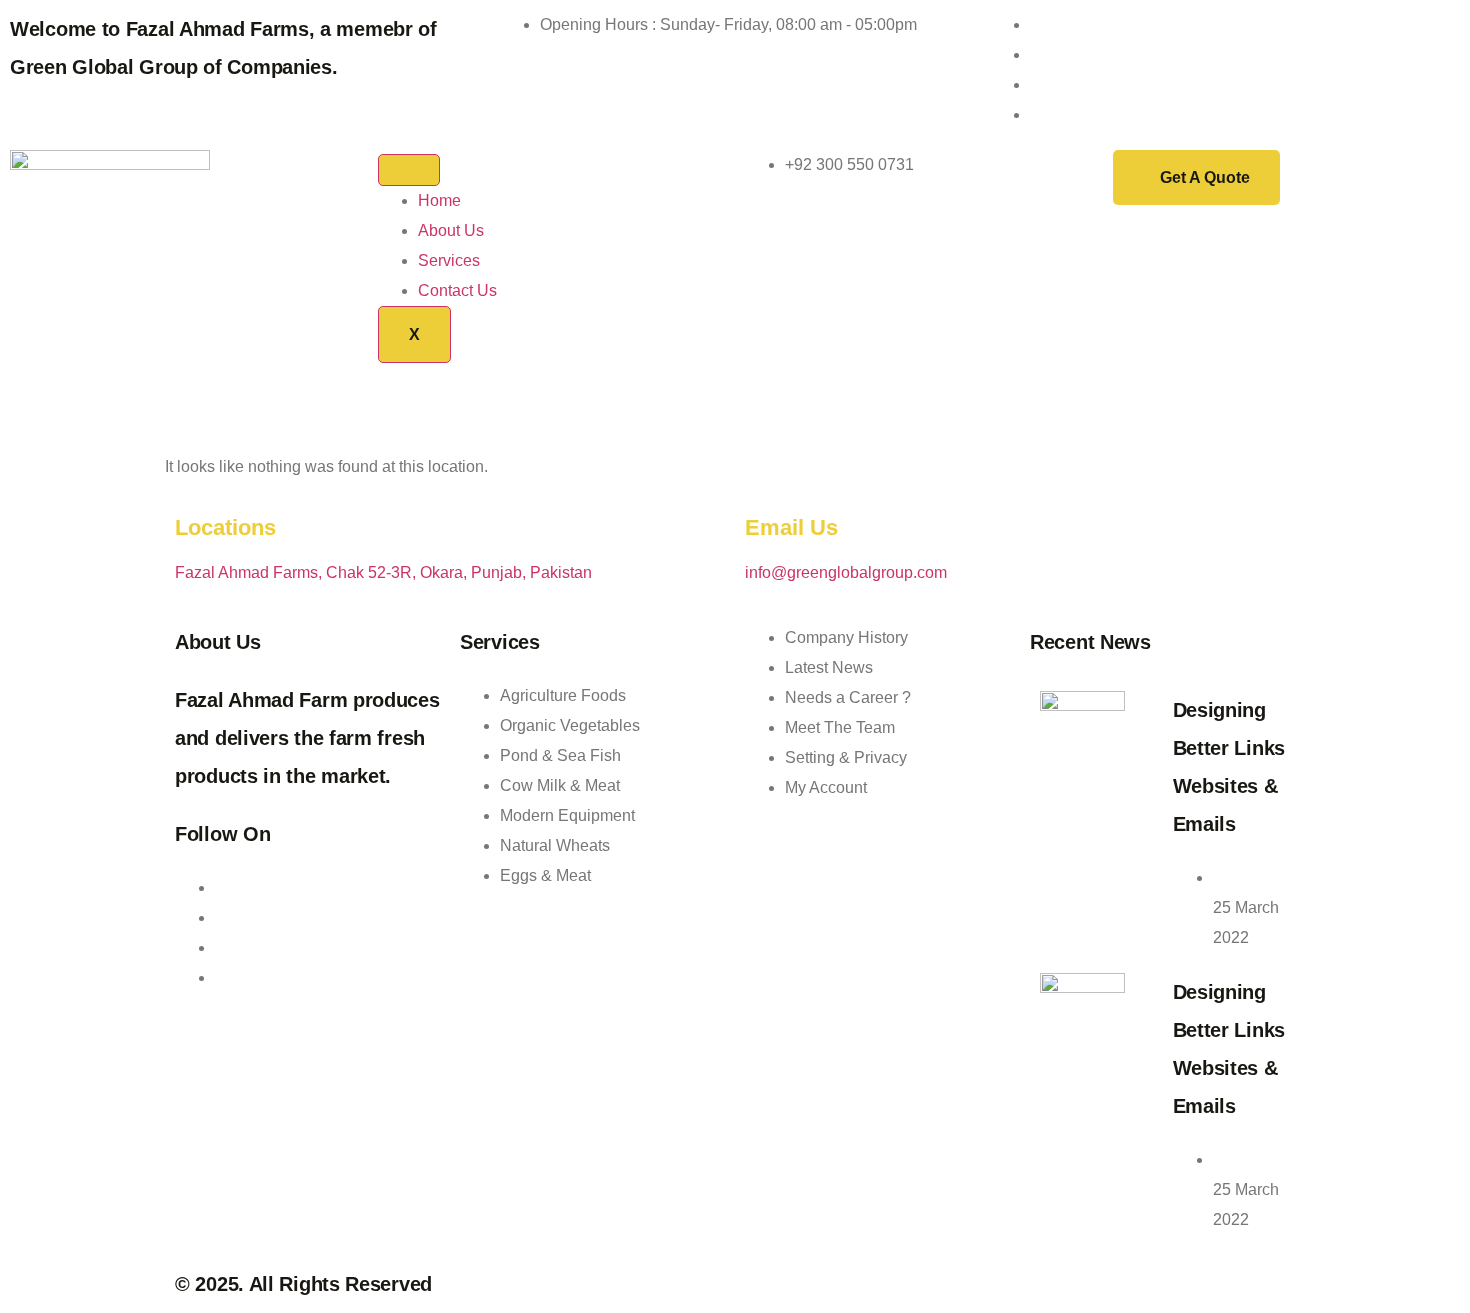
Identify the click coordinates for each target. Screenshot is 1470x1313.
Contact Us (457, 290)
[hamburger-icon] (409, 170)
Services (449, 260)
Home (439, 200)
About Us (451, 230)
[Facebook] (1036, 54)
